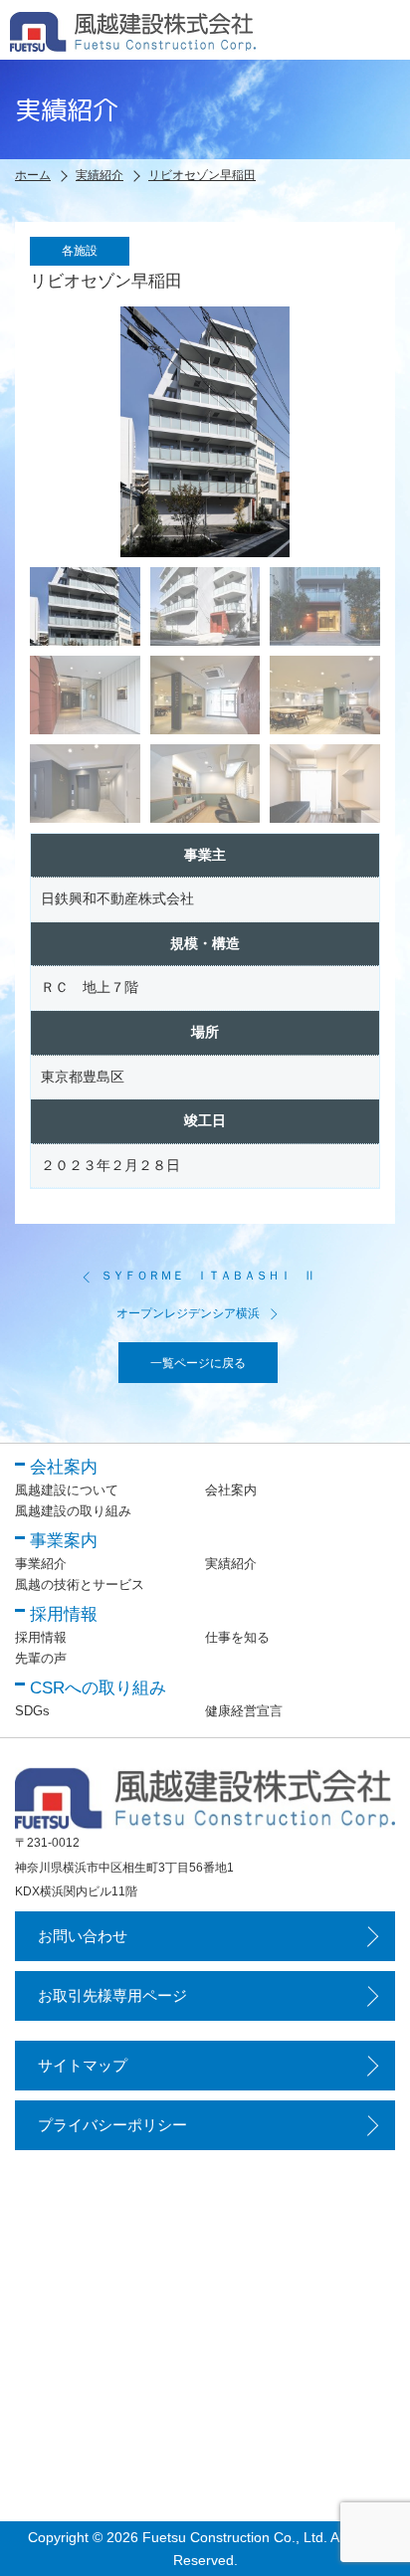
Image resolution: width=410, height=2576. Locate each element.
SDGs (32, 1711)
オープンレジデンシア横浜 (188, 1313)
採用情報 (41, 1637)
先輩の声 (41, 1658)
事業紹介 (41, 1564)
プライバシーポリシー (112, 2125)
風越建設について (67, 1490)
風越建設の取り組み (73, 1511)
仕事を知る (237, 1637)
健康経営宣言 (244, 1711)
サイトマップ (83, 2065)
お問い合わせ (83, 1936)
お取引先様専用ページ (112, 1995)
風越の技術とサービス (80, 1585)
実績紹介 (231, 1564)
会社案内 (231, 1490)
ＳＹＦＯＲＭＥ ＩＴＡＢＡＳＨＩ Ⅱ (208, 1276)
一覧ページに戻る (198, 1363)
